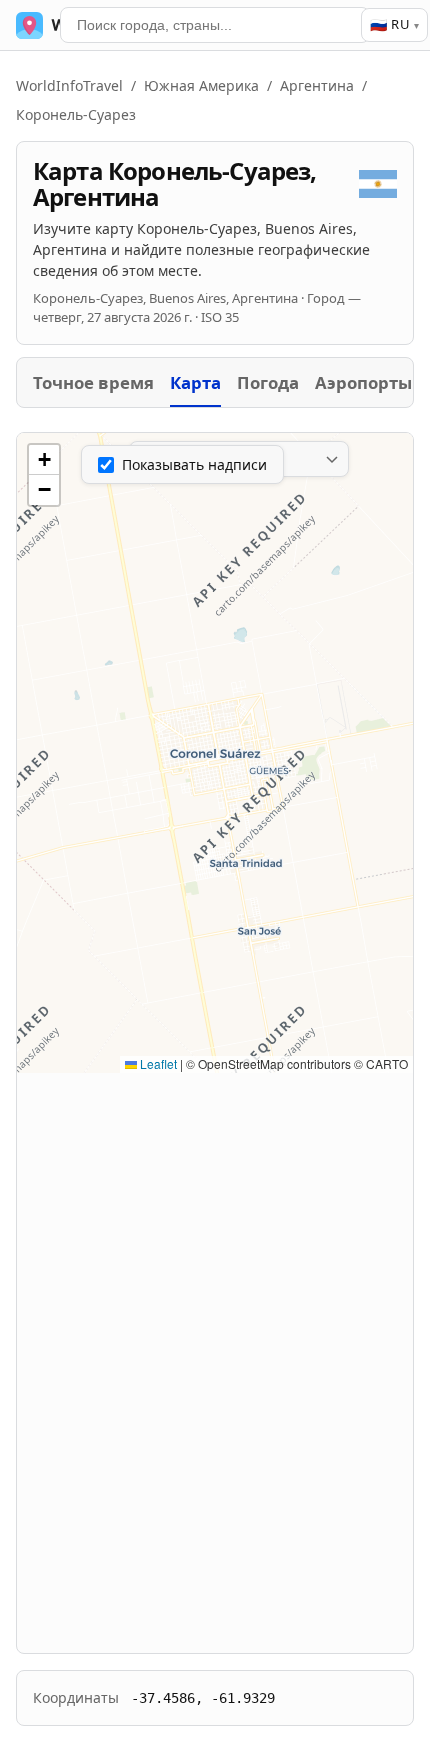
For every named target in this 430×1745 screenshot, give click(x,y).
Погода (268, 382)
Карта (195, 382)
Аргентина (317, 85)
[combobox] (215, 25)
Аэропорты (363, 382)
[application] (215, 753)
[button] (44, 460)
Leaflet (157, 1063)
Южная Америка (201, 85)
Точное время (93, 382)
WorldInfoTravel (69, 85)
